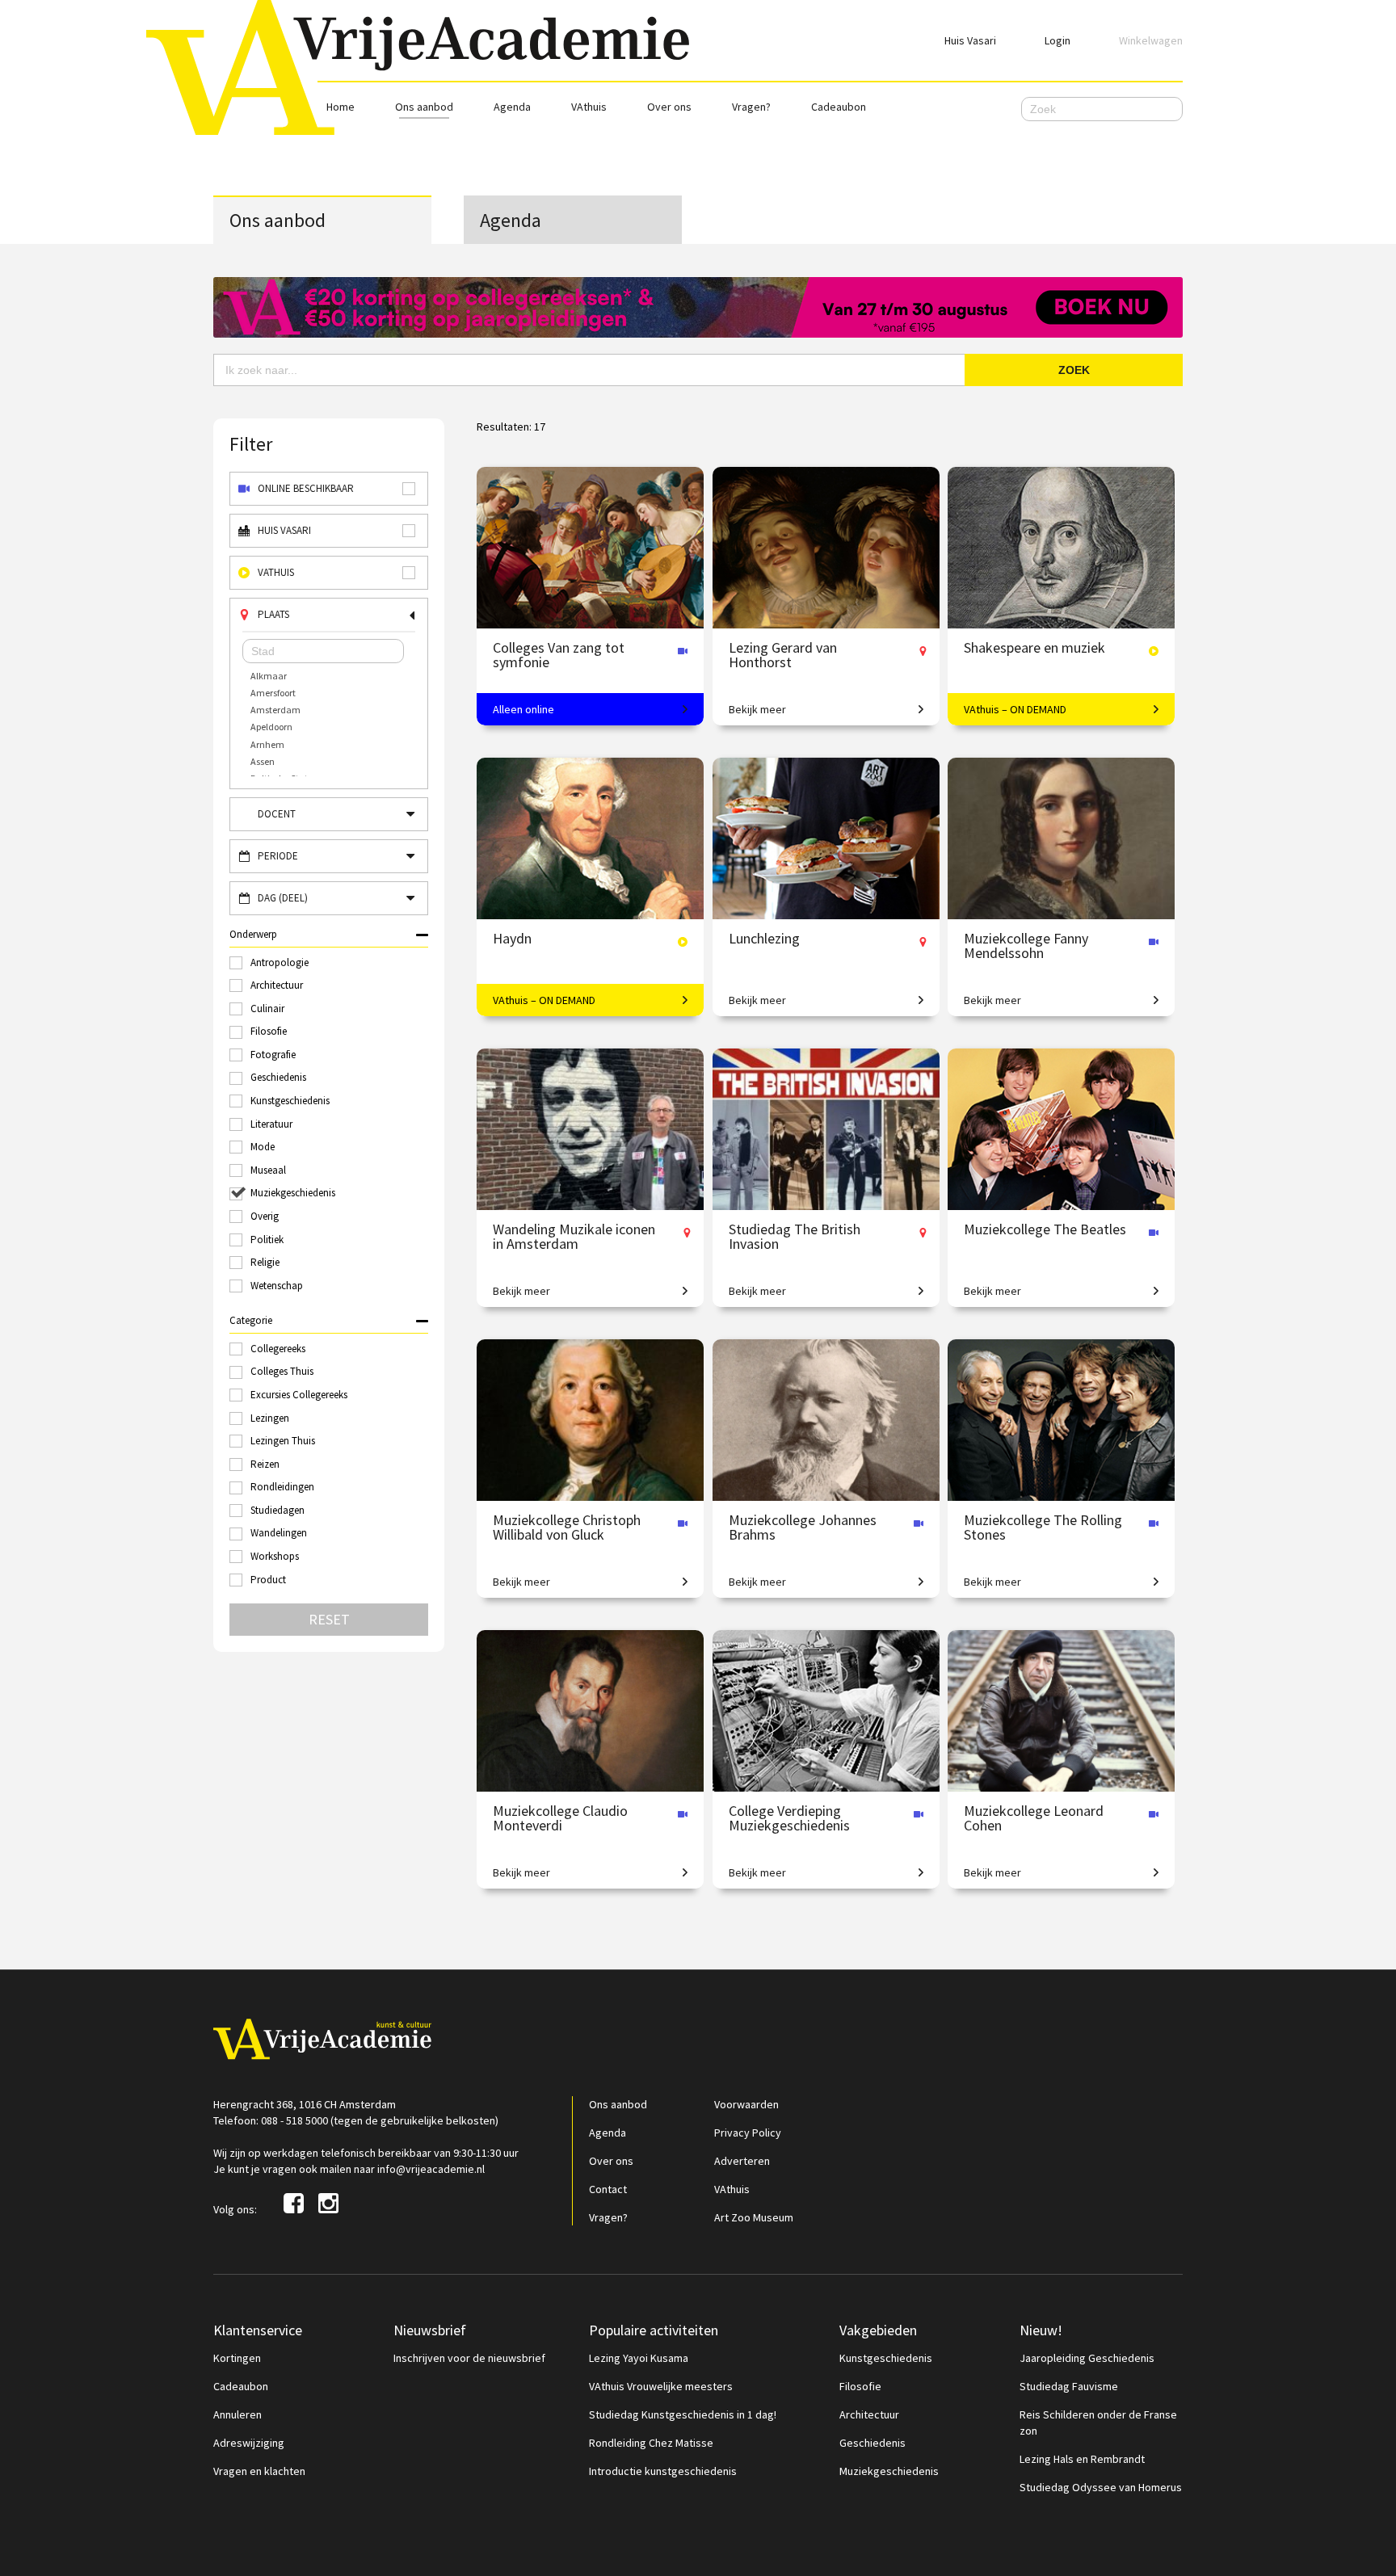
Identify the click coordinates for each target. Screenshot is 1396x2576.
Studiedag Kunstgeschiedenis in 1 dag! (683, 2414)
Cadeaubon (839, 107)
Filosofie (860, 2386)
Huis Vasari (970, 40)
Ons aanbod (424, 107)
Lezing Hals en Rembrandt (1082, 2459)
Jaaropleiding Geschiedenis (1087, 2358)
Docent (277, 814)
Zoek (1074, 370)
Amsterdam (275, 710)
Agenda (512, 107)
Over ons (669, 107)
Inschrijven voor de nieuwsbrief (469, 2358)
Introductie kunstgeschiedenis (663, 2471)
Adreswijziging (249, 2443)
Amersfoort (273, 693)
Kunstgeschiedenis (886, 2358)
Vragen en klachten (259, 2471)
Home (341, 107)
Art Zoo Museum (754, 2217)
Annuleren (238, 2414)
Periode (278, 856)
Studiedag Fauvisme (1069, 2386)
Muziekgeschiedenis (889, 2471)
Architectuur (869, 2414)
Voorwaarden (746, 2104)
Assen (263, 761)
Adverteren (742, 2161)
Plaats (273, 614)
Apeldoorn (271, 727)
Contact (608, 2189)
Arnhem (267, 744)
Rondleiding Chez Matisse (651, 2443)
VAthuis (589, 107)
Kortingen (237, 2358)
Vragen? (751, 107)
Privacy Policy (748, 2133)
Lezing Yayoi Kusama (639, 2358)
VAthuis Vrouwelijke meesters (661, 2386)
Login (1058, 40)
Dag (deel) (283, 898)
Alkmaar (269, 676)
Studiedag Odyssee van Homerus (1101, 2487)
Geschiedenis (872, 2443)
